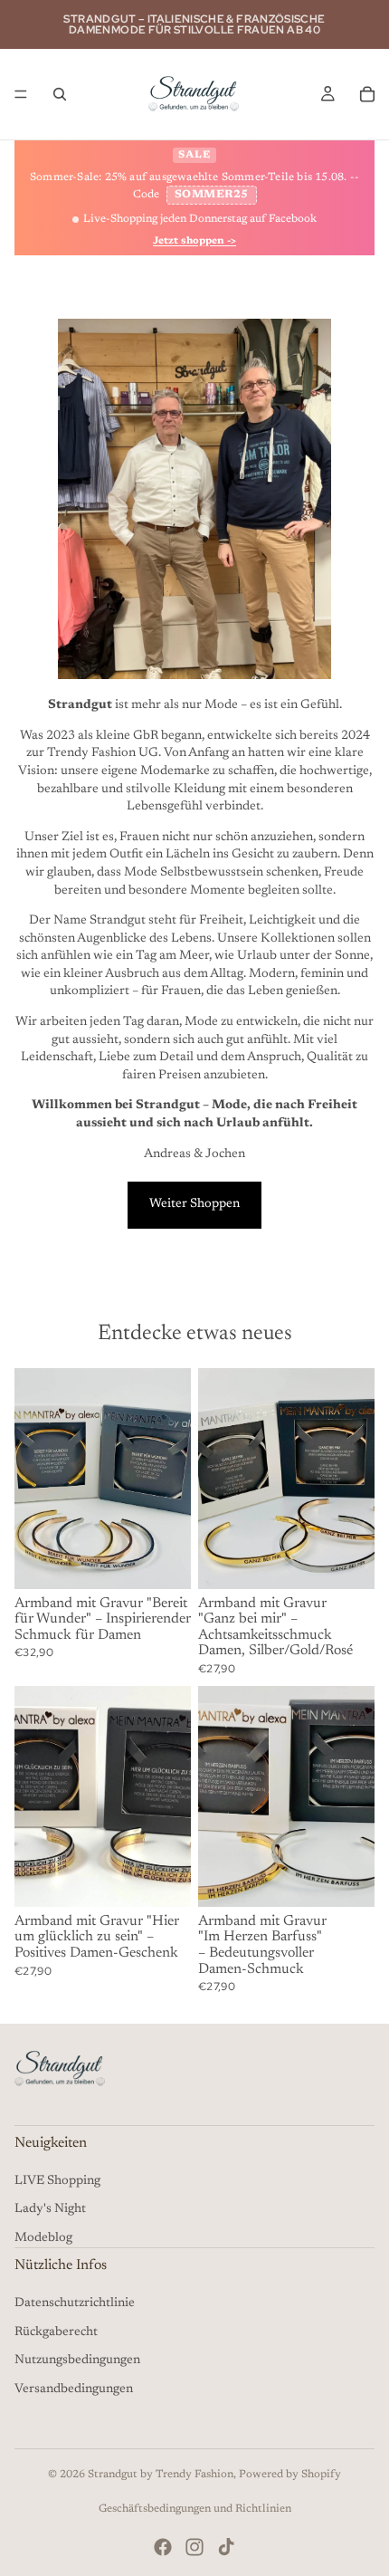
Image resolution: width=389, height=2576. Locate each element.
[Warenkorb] (367, 94)
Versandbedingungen (74, 2389)
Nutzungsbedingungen (77, 2361)
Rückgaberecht (56, 2332)
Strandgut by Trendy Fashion (161, 2475)
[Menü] (21, 94)
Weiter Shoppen (194, 1204)
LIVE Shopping (57, 2181)
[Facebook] (163, 2547)
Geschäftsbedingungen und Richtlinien (195, 2509)
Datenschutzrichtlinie (75, 2303)
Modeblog (43, 2238)
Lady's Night (50, 2209)
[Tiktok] (226, 2547)
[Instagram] (194, 2547)
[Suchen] (60, 94)
